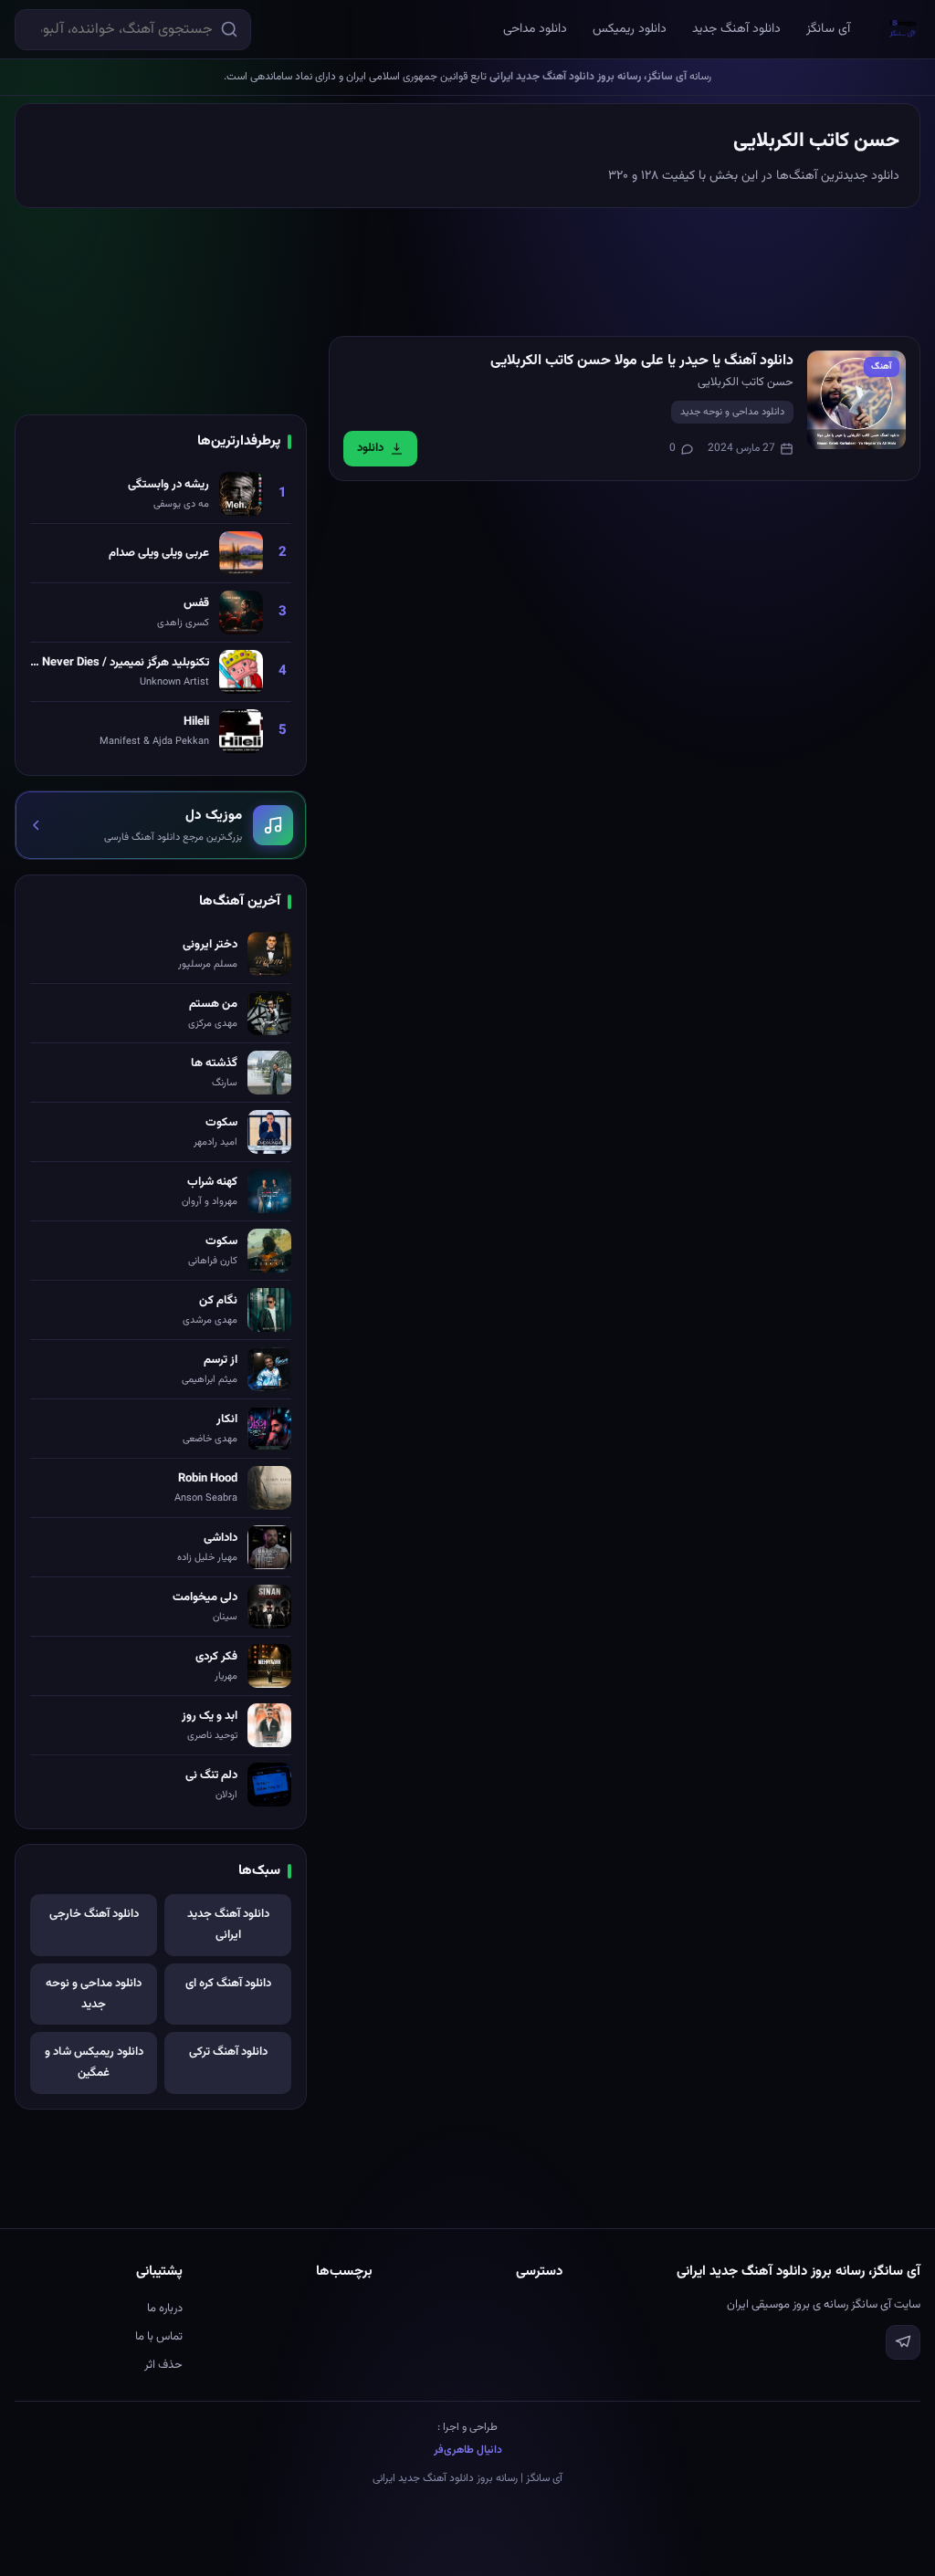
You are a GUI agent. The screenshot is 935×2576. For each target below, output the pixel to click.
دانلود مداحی (535, 29)
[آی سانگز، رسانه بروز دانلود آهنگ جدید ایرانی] (903, 29)
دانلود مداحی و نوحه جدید (732, 412)
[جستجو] (229, 29)
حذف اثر (163, 2365)
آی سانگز (828, 29)
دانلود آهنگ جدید (736, 29)
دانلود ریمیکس (630, 29)
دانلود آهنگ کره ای (228, 1984)
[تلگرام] (903, 2342)
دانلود (370, 448)
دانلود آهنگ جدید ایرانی (228, 1925)
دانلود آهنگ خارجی (94, 1914)
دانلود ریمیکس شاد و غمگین (94, 2063)
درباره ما (165, 2309)
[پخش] (856, 400)
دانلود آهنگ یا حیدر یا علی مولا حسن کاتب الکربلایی (642, 361)
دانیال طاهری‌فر (468, 2450)
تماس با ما (159, 2337)
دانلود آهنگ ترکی (228, 2052)
